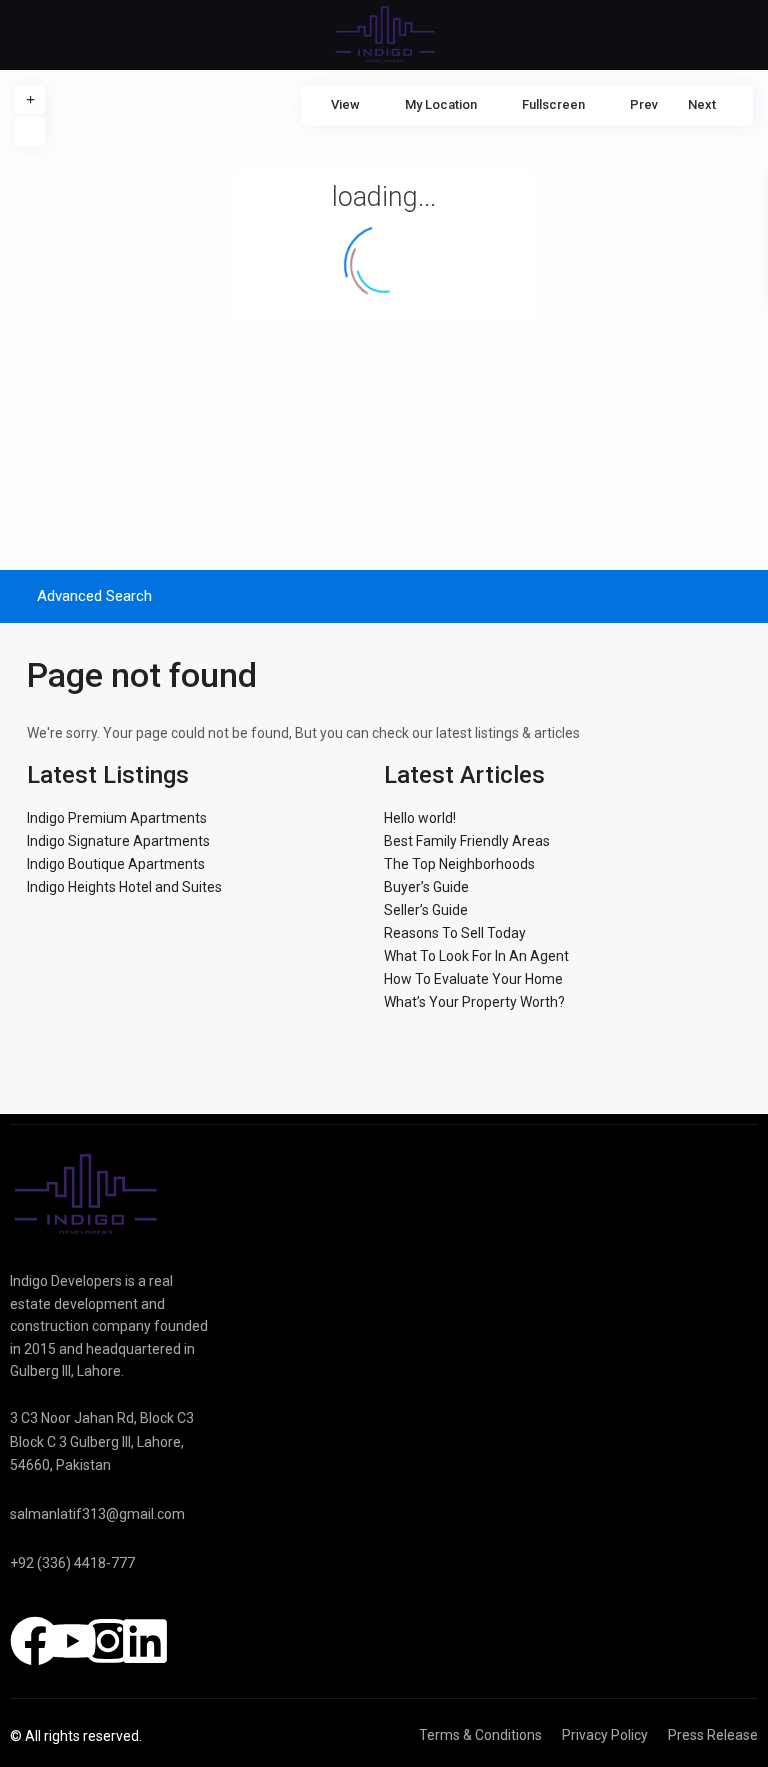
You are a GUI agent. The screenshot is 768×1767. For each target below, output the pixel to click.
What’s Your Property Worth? (474, 1002)
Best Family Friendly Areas (467, 841)
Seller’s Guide (426, 910)
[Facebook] (35, 1641)
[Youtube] (72, 1641)
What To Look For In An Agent (476, 956)
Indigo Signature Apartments (118, 841)
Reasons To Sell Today (455, 933)
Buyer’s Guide (426, 887)
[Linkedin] (145, 1641)
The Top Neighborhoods (459, 864)
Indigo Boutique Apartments (116, 864)
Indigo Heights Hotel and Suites (124, 887)
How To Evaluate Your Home (473, 979)
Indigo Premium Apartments (117, 818)
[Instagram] (108, 1641)
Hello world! (420, 818)
